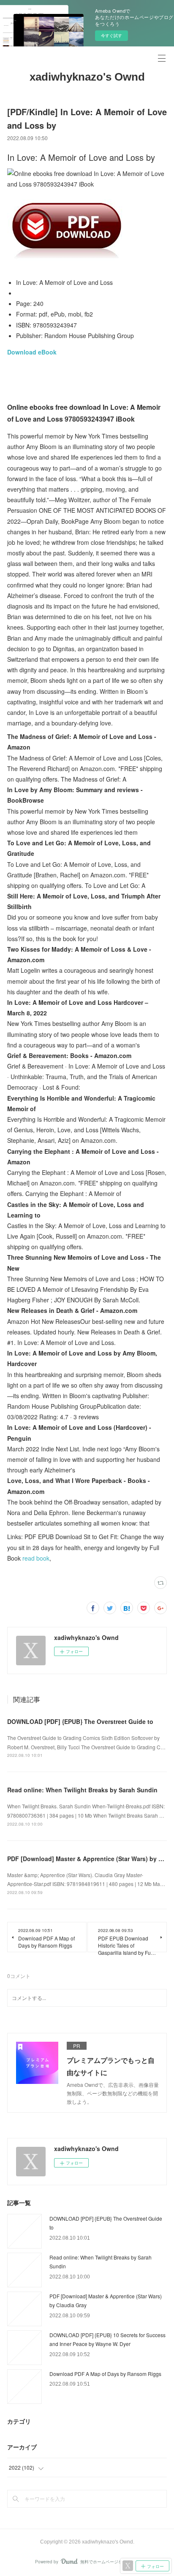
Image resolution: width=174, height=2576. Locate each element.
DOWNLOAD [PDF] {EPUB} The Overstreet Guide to (80, 1721)
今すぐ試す (111, 35)
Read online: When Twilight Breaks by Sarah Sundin (82, 1790)
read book (36, 1558)
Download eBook (32, 352)
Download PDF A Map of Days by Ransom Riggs (105, 2374)
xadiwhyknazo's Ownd (87, 77)
